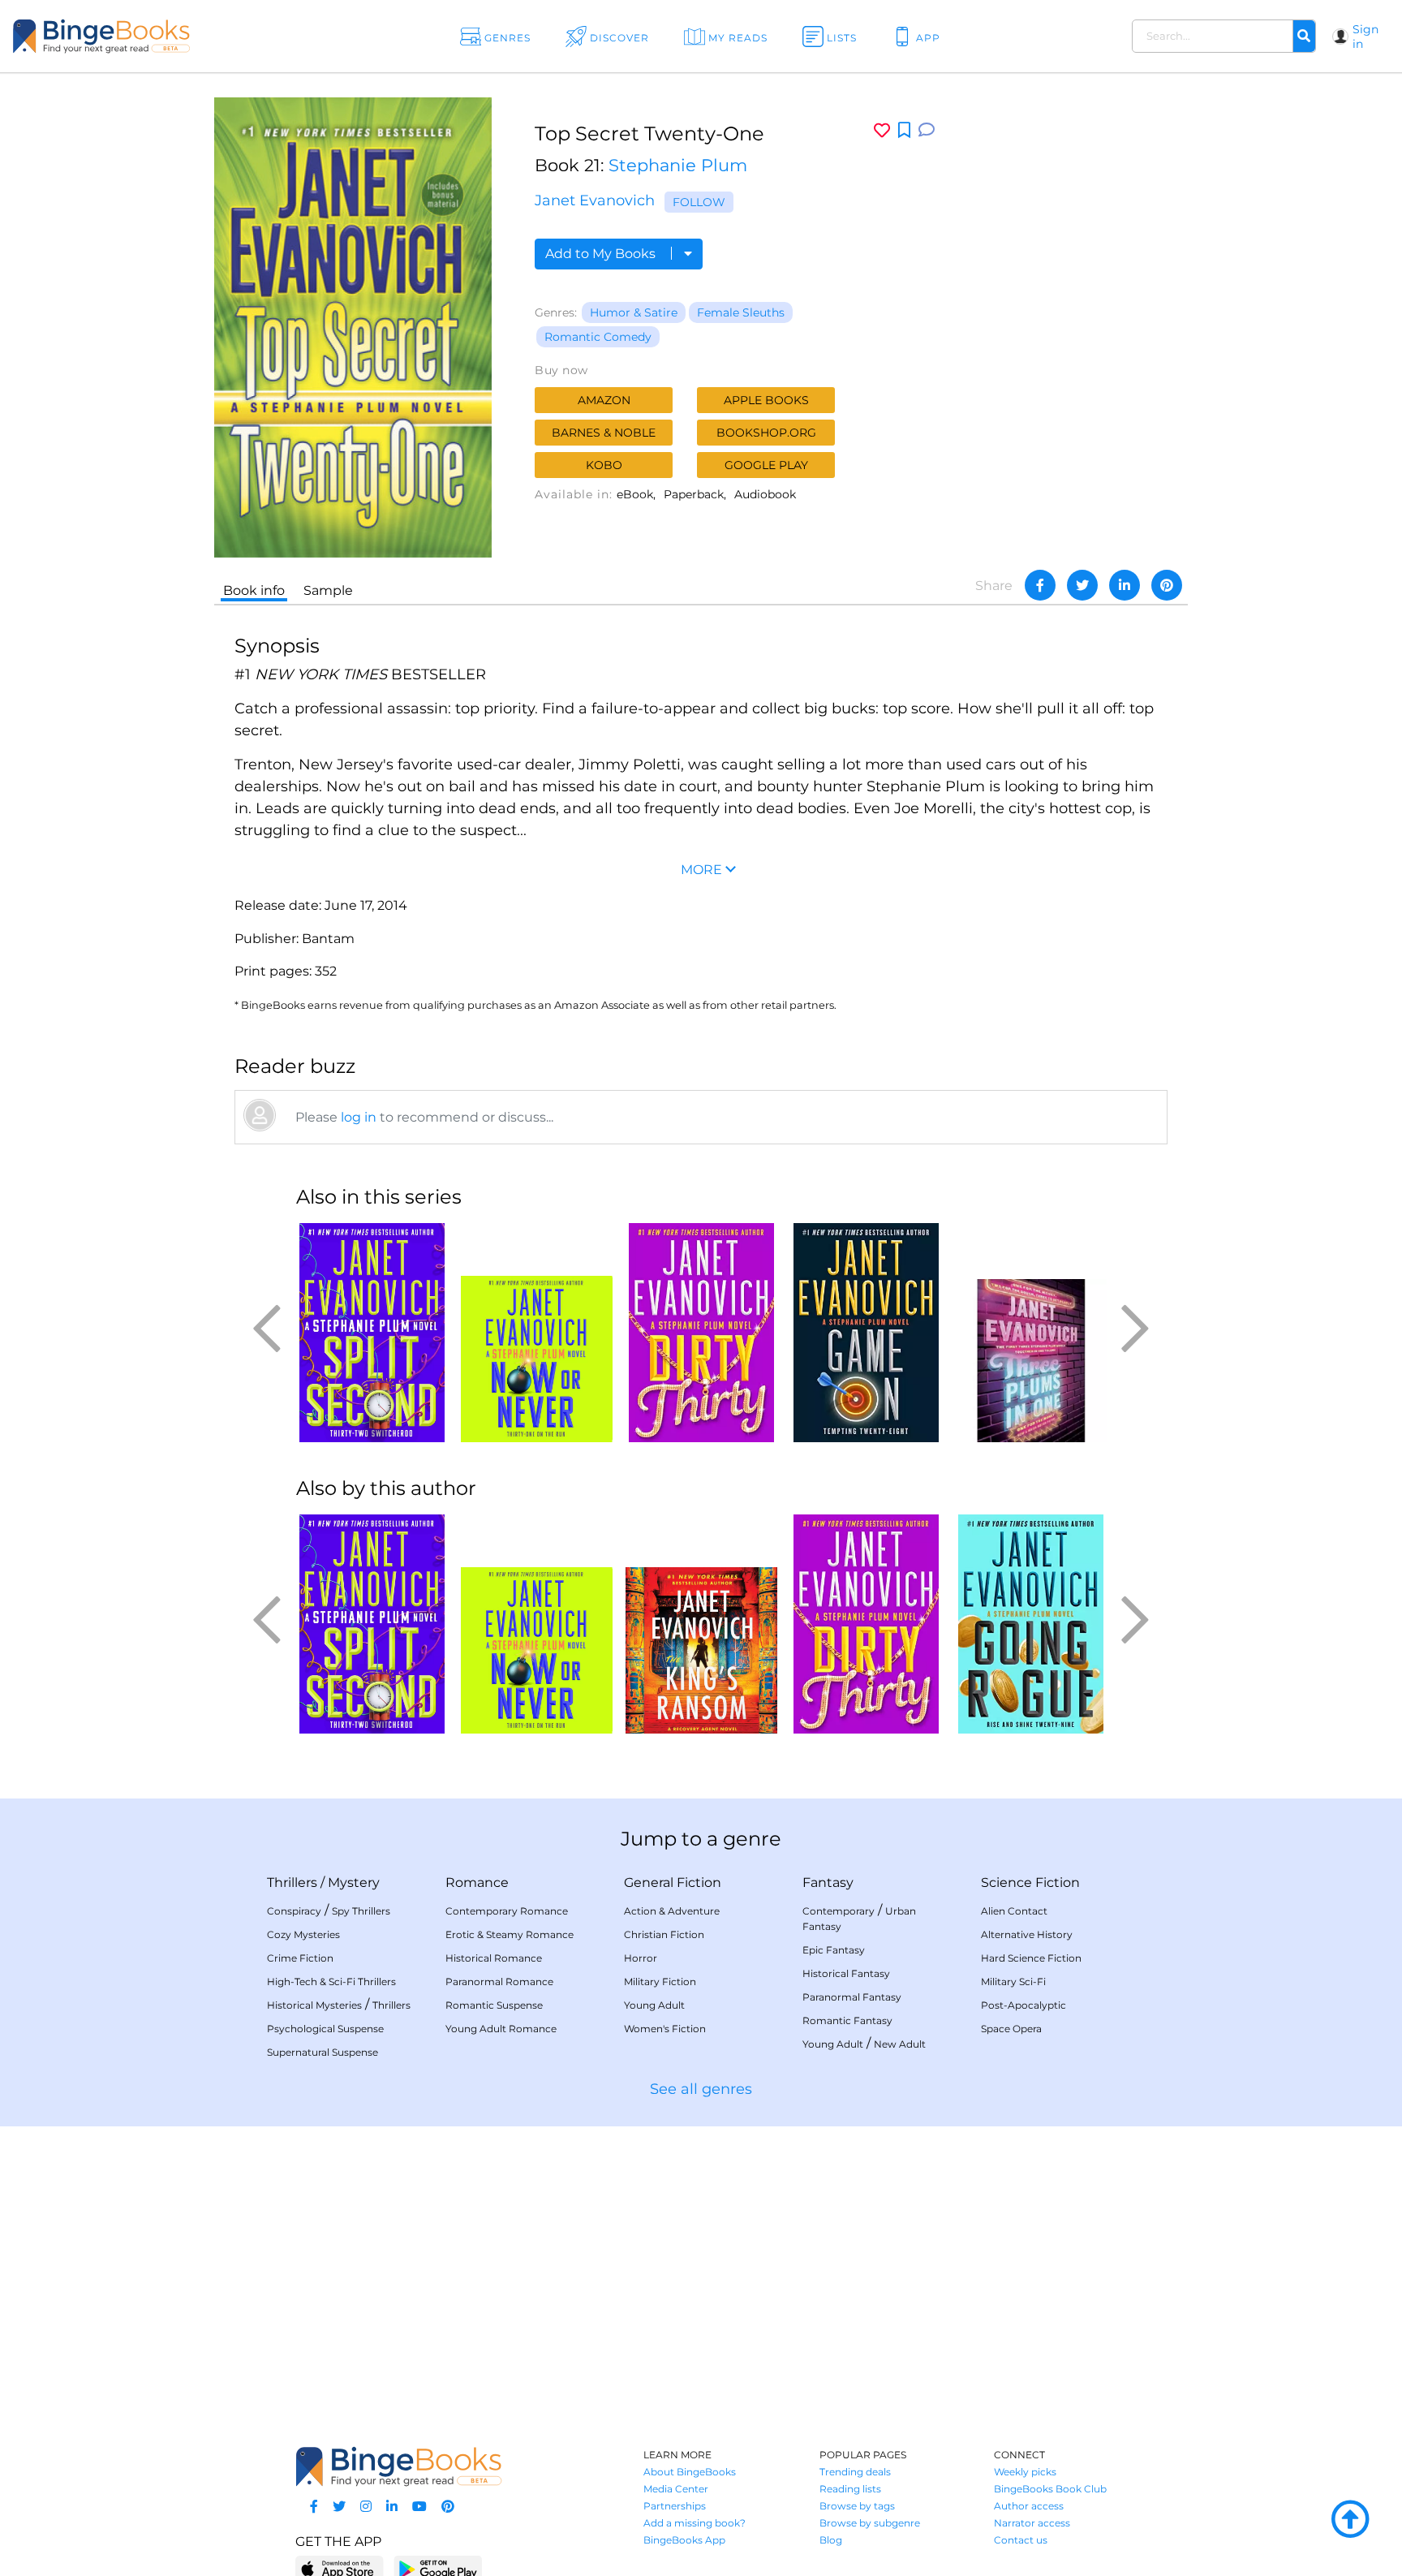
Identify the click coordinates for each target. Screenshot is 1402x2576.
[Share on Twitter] (1082, 585)
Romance (477, 1882)
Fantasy (828, 1882)
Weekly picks (1025, 2472)
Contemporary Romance (507, 1911)
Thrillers (292, 1882)
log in (359, 1117)
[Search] (1304, 37)
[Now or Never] (537, 1333)
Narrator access (1032, 2523)
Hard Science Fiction (1031, 1958)
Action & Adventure (672, 1911)
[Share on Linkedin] (1125, 585)
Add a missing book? (695, 2523)
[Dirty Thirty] (701, 1333)
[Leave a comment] (927, 130)
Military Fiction (660, 1982)
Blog (831, 2540)
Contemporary (839, 1911)
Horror (641, 1958)
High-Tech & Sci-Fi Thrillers (331, 1982)
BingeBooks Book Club (1050, 2489)
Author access (1029, 2506)
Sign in (1365, 37)
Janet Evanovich (595, 200)
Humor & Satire (634, 312)
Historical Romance (494, 1958)
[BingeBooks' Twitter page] (339, 2507)
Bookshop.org (766, 433)
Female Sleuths (741, 312)
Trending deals (855, 2472)
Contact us (1021, 2540)
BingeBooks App (684, 2540)
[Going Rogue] (1031, 1624)
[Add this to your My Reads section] (904, 131)
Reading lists (850, 2489)
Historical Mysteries (314, 2005)
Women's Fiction (665, 2029)
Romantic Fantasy (847, 2020)
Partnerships (675, 2506)
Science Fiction (1030, 1882)
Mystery (354, 1882)
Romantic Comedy (598, 337)
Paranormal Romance (499, 1982)
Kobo (604, 465)
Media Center (676, 2489)
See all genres (701, 2089)
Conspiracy (294, 1911)
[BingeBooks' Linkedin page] (392, 2507)
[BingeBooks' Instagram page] (366, 2507)
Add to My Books (602, 254)
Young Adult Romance (501, 2029)
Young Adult (654, 2005)
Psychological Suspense (325, 2029)
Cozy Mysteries (303, 1934)
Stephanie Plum (678, 165)
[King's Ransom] (701, 1624)
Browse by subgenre (870, 2523)
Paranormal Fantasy (852, 1997)
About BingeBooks (690, 2472)
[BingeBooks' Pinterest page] (448, 2507)
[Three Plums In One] (1031, 1333)
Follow (699, 202)
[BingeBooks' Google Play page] (438, 2568)
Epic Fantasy (834, 1950)
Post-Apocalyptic (1024, 2005)
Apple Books (766, 400)
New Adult (900, 2044)
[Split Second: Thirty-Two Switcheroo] (372, 1333)
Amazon (604, 400)
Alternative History (1027, 1934)
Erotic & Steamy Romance (510, 1934)
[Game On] (866, 1333)
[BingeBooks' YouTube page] (419, 2507)
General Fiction (673, 1882)
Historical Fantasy (846, 1973)
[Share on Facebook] (1040, 585)
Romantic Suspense (494, 2005)
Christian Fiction (664, 1934)
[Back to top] (1350, 2520)
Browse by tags (857, 2506)
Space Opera (1011, 2029)
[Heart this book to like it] (882, 130)
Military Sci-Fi (1013, 1982)
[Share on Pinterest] (1167, 585)
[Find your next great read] (141, 36)
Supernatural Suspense (323, 2052)
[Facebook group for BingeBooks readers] (314, 2507)
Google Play (766, 465)
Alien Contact (1014, 1911)
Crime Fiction (300, 1958)
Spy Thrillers (361, 1911)
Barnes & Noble (604, 433)
